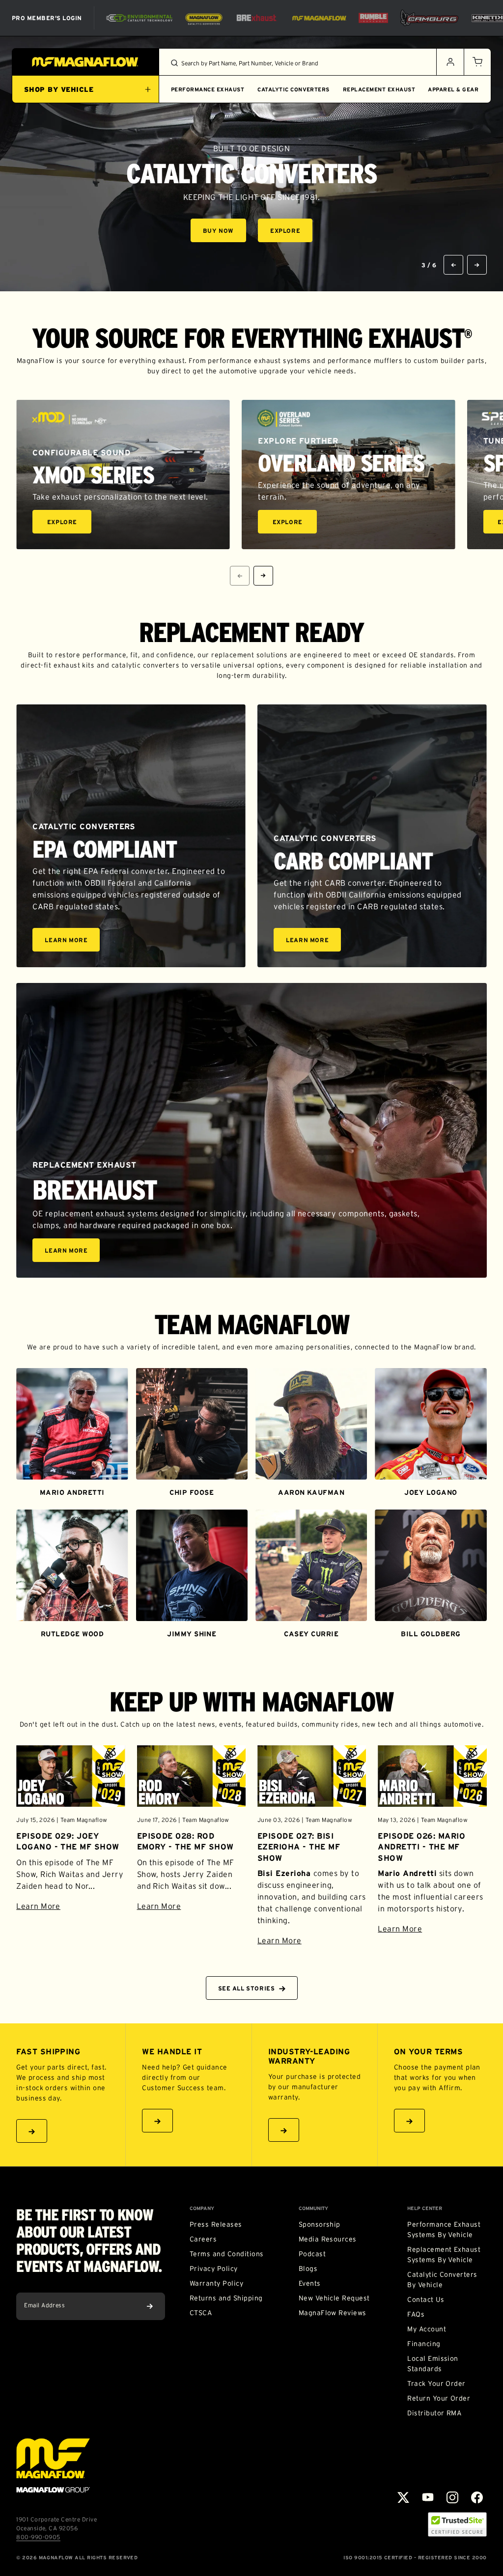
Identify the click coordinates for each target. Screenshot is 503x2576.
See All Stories (247, 1988)
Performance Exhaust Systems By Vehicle (444, 2229)
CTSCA (201, 2313)
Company (202, 2209)
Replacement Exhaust (379, 89)
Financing (424, 2344)
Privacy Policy (214, 2268)
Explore (291, 232)
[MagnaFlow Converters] (204, 18)
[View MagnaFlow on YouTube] (428, 2497)
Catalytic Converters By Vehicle (442, 2280)
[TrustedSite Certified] (457, 2524)
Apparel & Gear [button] (453, 89)
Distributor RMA (434, 2413)
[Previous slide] (453, 265)
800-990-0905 (38, 2537)
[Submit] (150, 2306)
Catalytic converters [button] (293, 89)
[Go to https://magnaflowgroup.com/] (53, 2465)
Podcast (312, 2254)
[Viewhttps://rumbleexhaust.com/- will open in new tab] (373, 18)
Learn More (72, 941)
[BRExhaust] (256, 18)
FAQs (416, 2314)
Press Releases (216, 2224)
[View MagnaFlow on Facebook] (477, 2497)
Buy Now (224, 232)
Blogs (308, 2268)
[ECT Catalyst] (139, 18)
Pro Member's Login (47, 18)
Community (313, 2209)
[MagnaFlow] (318, 18)
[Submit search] (174, 63)
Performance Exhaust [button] (208, 89)
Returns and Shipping (226, 2298)
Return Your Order (439, 2398)
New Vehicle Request (334, 2298)
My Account (427, 2329)
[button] (477, 62)
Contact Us (426, 2299)
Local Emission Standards (433, 2364)
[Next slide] (477, 265)
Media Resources (328, 2239)
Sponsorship (320, 2224)
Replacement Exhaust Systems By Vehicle (444, 2254)
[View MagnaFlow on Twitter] (403, 2497)
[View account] (450, 62)
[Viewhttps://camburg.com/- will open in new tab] (429, 18)
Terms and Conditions (227, 2254)
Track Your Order (436, 2383)
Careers (203, 2239)
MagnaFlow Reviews (333, 2313)
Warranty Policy (216, 2283)
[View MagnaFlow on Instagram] (452, 2497)
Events (310, 2283)
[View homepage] (85, 62)
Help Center (425, 2209)
